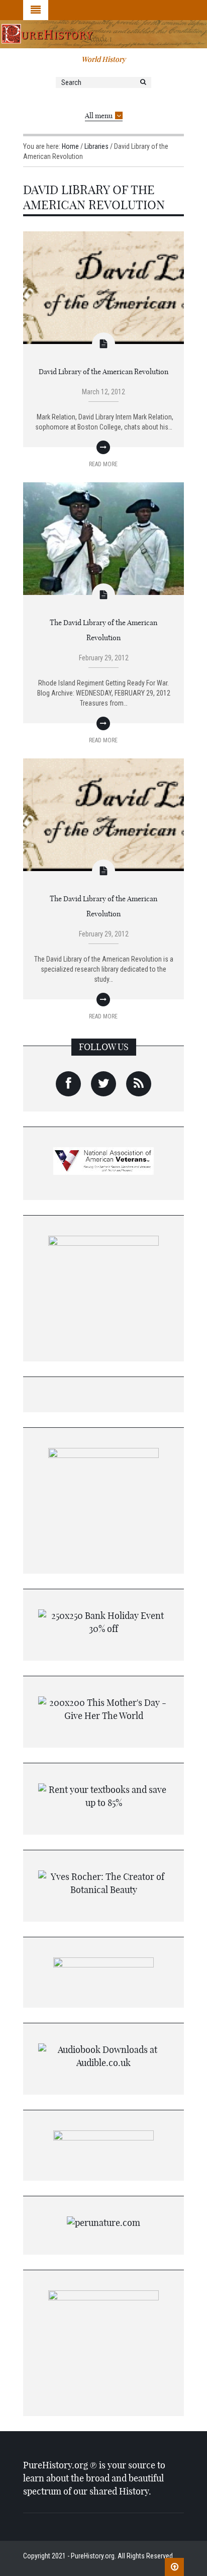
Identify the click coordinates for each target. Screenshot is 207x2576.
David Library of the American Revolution (103, 372)
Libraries (96, 146)
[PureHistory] (103, 34)
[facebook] (68, 1084)
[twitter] (103, 1084)
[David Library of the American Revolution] (103, 287)
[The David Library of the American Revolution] (103, 538)
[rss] (139, 1084)
